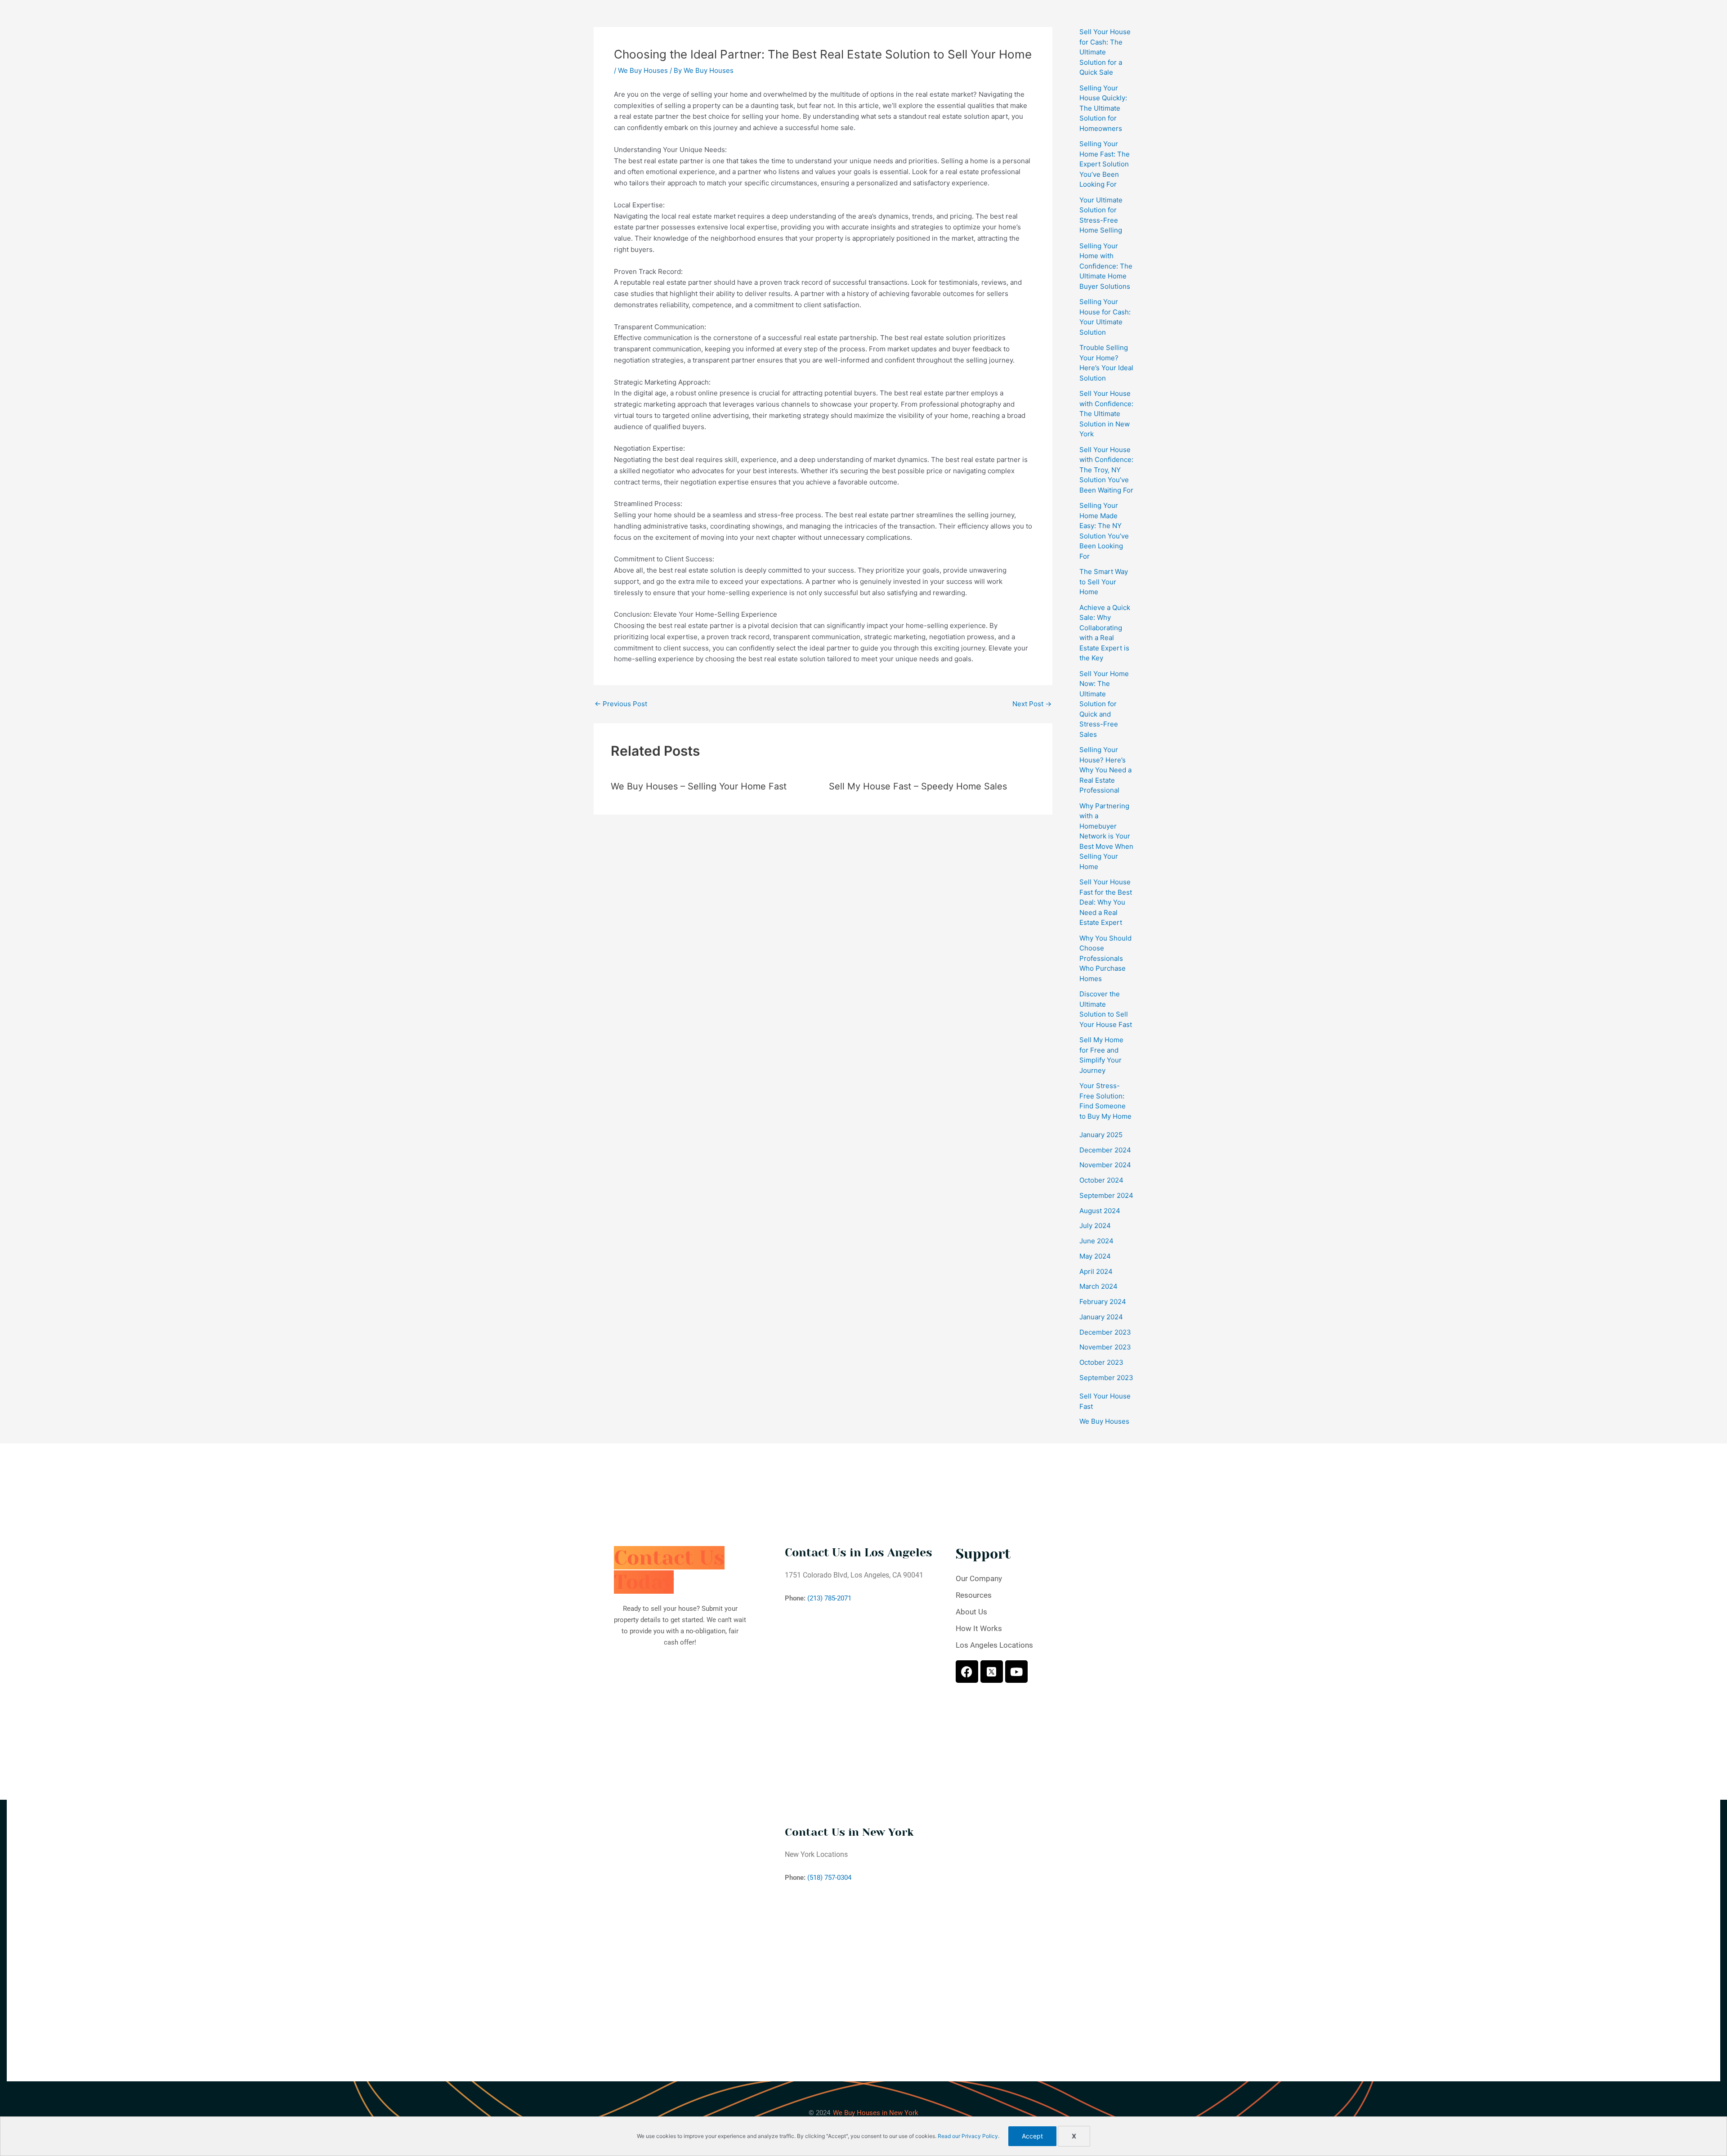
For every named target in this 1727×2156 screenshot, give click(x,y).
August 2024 (1100, 1211)
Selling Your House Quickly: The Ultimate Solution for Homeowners (1103, 108)
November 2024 (1105, 1165)
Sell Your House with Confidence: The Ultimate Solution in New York (1106, 414)
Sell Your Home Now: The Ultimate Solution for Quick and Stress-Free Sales (1104, 704)
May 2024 (1095, 1256)
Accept (1032, 2136)
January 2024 (1101, 1317)
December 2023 (1105, 1332)
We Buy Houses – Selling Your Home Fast (699, 786)
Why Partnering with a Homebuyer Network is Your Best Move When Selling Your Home (1106, 836)
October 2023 (1101, 1362)
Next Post (1032, 704)
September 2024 (1106, 1195)
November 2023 (1105, 1347)
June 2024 (1096, 1241)
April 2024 (1096, 1271)
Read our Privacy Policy (968, 2136)
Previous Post (621, 704)
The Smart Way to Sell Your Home (1104, 582)
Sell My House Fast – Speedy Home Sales (918, 786)
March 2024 (1098, 1286)
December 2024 (1105, 1150)
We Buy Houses (643, 70)
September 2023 (1106, 1378)
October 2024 (1101, 1180)
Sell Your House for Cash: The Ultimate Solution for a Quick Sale (1105, 52)
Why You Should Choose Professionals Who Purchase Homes (1105, 958)
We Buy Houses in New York (876, 2113)
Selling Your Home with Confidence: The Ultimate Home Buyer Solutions (1106, 266)
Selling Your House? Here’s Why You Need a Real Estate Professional (1105, 770)
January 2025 (1101, 1135)
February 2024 (1103, 1302)
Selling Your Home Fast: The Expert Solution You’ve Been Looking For (1105, 164)
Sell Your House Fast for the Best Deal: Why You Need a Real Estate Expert (1106, 902)
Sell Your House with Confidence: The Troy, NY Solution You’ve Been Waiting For (1106, 470)
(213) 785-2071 (829, 1598)
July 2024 (1095, 1226)
